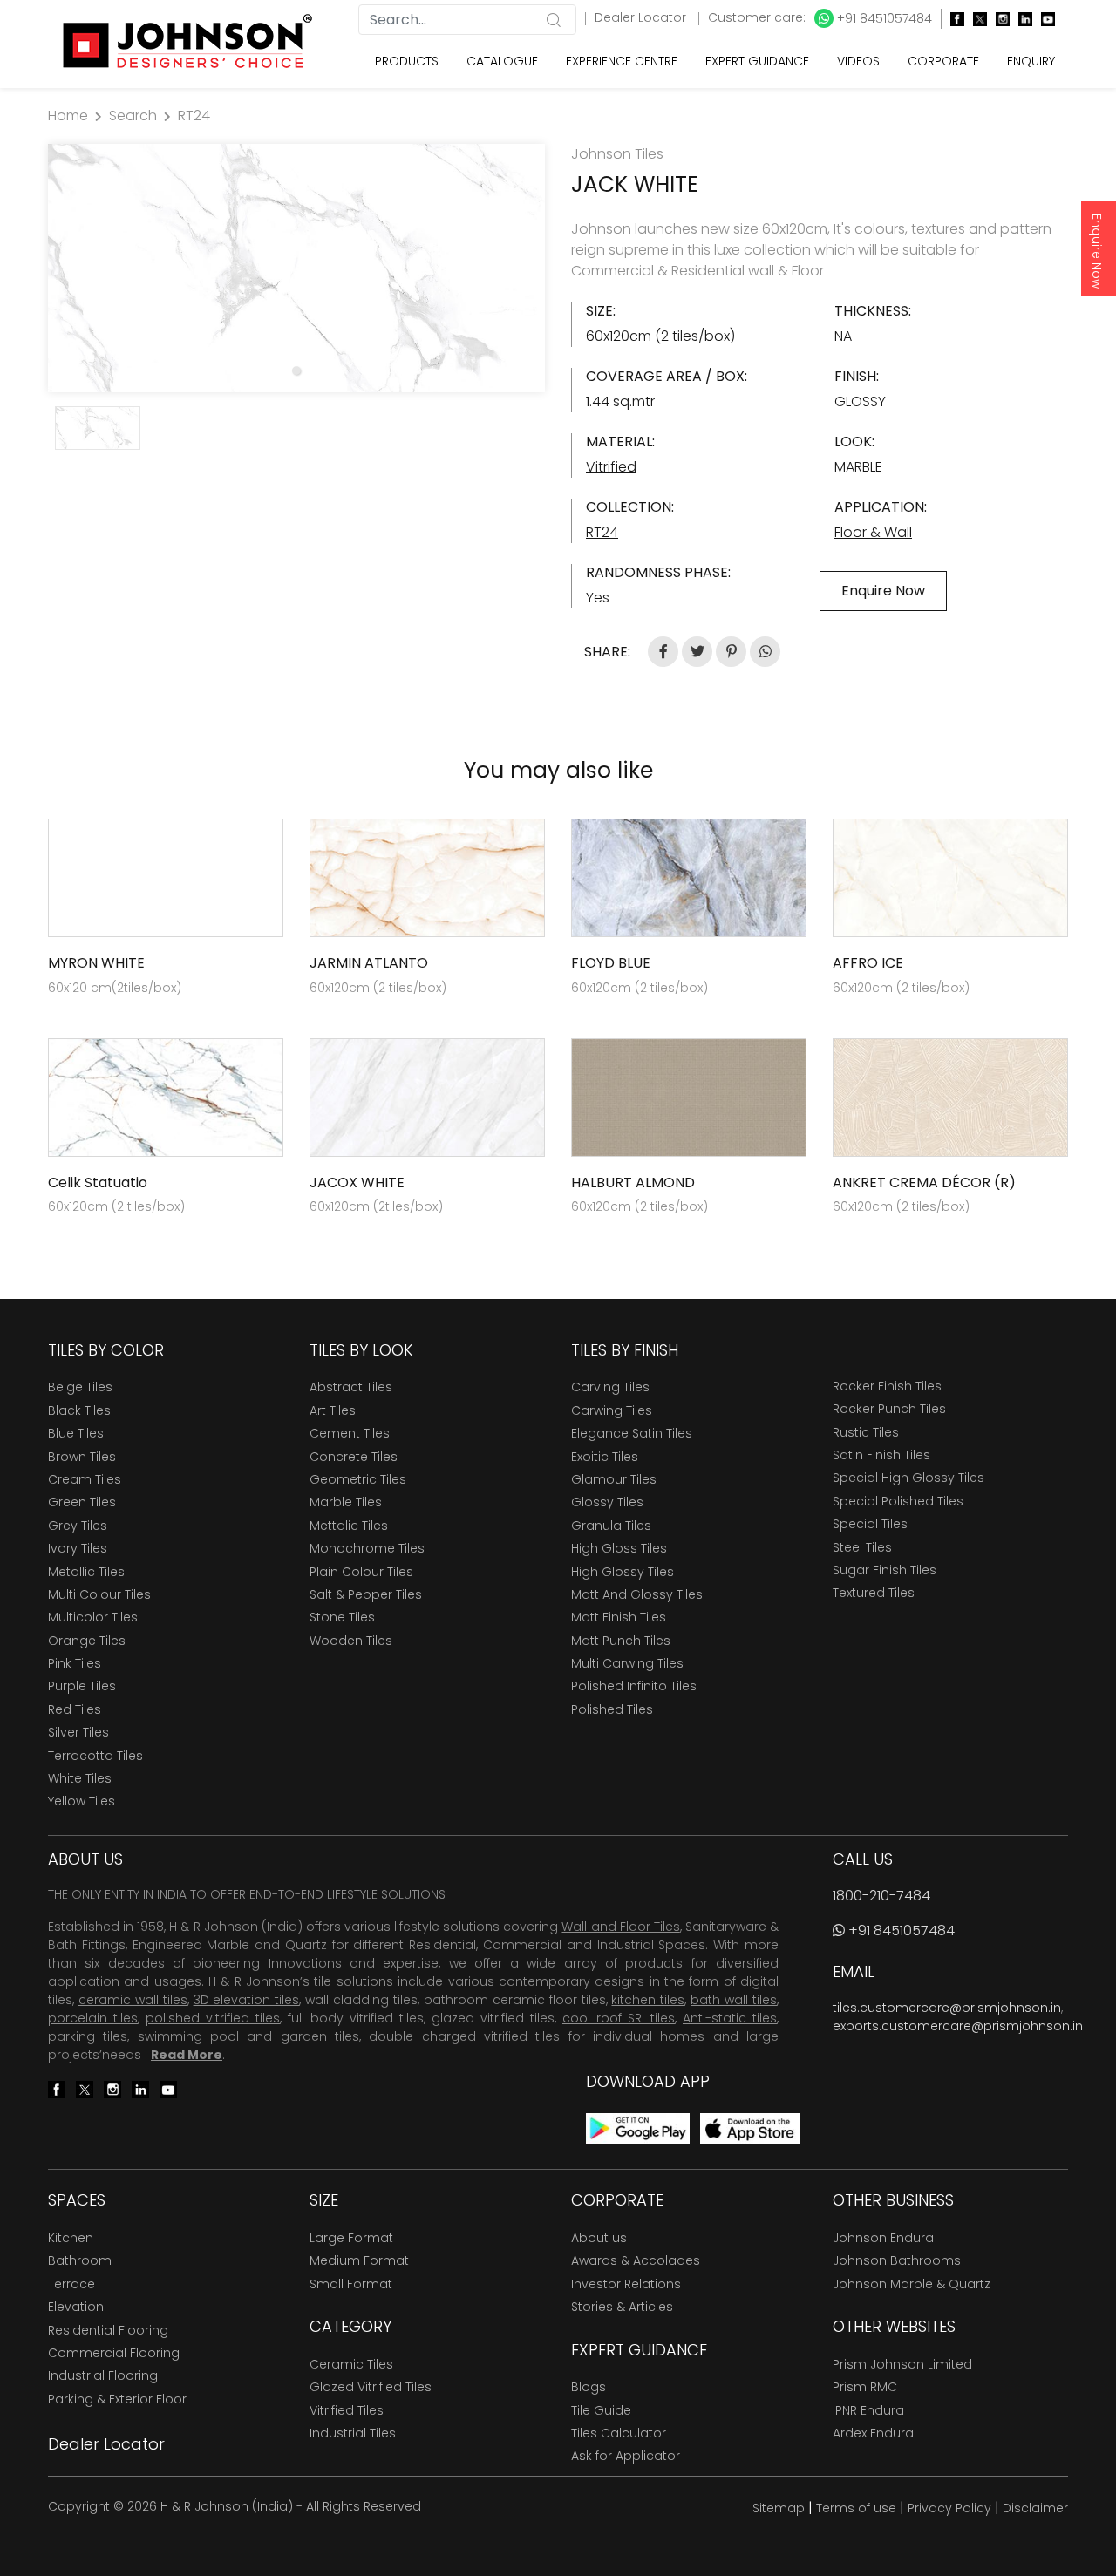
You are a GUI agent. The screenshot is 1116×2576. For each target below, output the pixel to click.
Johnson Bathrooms (897, 2260)
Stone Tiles (342, 1617)
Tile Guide (601, 2410)
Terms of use (856, 2508)
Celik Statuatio (98, 1183)
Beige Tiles (80, 1387)
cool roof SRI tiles (619, 2018)
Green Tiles (82, 1502)
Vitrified (611, 467)
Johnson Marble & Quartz (912, 2284)
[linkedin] (1021, 19)
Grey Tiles (78, 1526)
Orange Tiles (87, 1641)
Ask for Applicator (626, 2456)
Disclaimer (1035, 2508)
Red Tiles (75, 1709)
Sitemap (779, 2508)
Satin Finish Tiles (881, 1455)
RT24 (194, 116)
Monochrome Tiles (367, 1548)
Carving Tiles (610, 1387)
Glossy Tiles (607, 1502)
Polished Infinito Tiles (634, 1686)
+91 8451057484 (883, 18)
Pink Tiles (75, 1663)
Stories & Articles (622, 2307)
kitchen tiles (648, 2000)
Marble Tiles (346, 1502)
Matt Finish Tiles (619, 1617)
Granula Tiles (611, 1526)
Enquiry (1031, 61)
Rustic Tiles (866, 1432)
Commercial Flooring (114, 2353)
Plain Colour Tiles (361, 1572)
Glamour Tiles (614, 1479)
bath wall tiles (734, 2000)
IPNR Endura (868, 2410)
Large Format (351, 2238)
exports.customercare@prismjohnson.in (958, 2026)
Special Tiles (870, 1524)
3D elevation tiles (247, 2000)
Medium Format (359, 2260)
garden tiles (320, 2036)
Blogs (589, 2387)
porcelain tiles (93, 2018)
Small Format (351, 2284)
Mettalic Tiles (349, 1526)
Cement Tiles (350, 1433)
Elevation (76, 2307)
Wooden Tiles (351, 1641)
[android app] (638, 2127)
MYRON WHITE (96, 963)
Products (407, 61)
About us (599, 2238)
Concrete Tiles (354, 1457)
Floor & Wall (873, 532)
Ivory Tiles (78, 1548)
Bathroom (80, 2260)
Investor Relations (626, 2284)
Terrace (71, 2284)
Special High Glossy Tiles (908, 1478)
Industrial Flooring (103, 2375)
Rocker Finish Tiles (887, 1386)
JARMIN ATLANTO (369, 963)
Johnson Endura (883, 2238)
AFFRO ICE (868, 963)
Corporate (943, 61)
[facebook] (953, 19)
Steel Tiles (862, 1547)
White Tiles (80, 1778)
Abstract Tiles (351, 1387)
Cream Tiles (85, 1479)
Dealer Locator (642, 17)
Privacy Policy (949, 2508)
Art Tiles (333, 1410)
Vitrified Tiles (347, 2410)
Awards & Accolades (636, 2260)
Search (133, 116)
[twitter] (976, 19)
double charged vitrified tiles (464, 2036)
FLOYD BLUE (611, 963)
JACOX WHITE (357, 1183)
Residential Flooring (108, 2330)
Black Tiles (79, 1410)
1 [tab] (296, 370)
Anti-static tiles (730, 2018)
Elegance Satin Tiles (632, 1433)
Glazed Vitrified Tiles (371, 2387)
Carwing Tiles (612, 1410)
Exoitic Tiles (605, 1457)
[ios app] (750, 2127)
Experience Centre (622, 61)
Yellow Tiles (82, 1801)
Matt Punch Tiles (621, 1641)
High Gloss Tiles (619, 1548)
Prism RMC (865, 2387)
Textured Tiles (874, 1593)
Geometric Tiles (358, 1479)
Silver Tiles (78, 1732)
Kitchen (71, 2238)
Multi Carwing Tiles (627, 1663)
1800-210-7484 (881, 1896)
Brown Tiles (82, 1457)
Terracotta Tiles (95, 1756)
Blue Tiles (76, 1433)
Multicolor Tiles (93, 1617)
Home (68, 116)
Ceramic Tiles (351, 2364)
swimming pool (188, 2036)
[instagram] (998, 19)
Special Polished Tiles (898, 1501)
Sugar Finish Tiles (885, 1570)
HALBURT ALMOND (633, 1183)
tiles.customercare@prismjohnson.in (947, 2008)
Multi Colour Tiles (99, 1594)
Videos (858, 61)
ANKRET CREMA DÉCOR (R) (924, 1183)
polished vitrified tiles (213, 2018)
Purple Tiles (82, 1686)
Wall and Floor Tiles (620, 1927)
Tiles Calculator (619, 2433)
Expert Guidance (757, 61)
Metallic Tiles (86, 1572)
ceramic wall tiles (133, 2000)
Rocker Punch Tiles (889, 1409)
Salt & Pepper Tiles (366, 1594)
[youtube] (1044, 19)
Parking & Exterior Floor (117, 2399)
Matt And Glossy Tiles (637, 1594)
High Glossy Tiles (623, 1572)
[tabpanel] (296, 268)
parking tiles (88, 2036)
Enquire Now (1097, 251)
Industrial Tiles (353, 2433)
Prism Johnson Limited (902, 2364)
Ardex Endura (873, 2433)
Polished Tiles (612, 1709)
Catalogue (502, 61)
